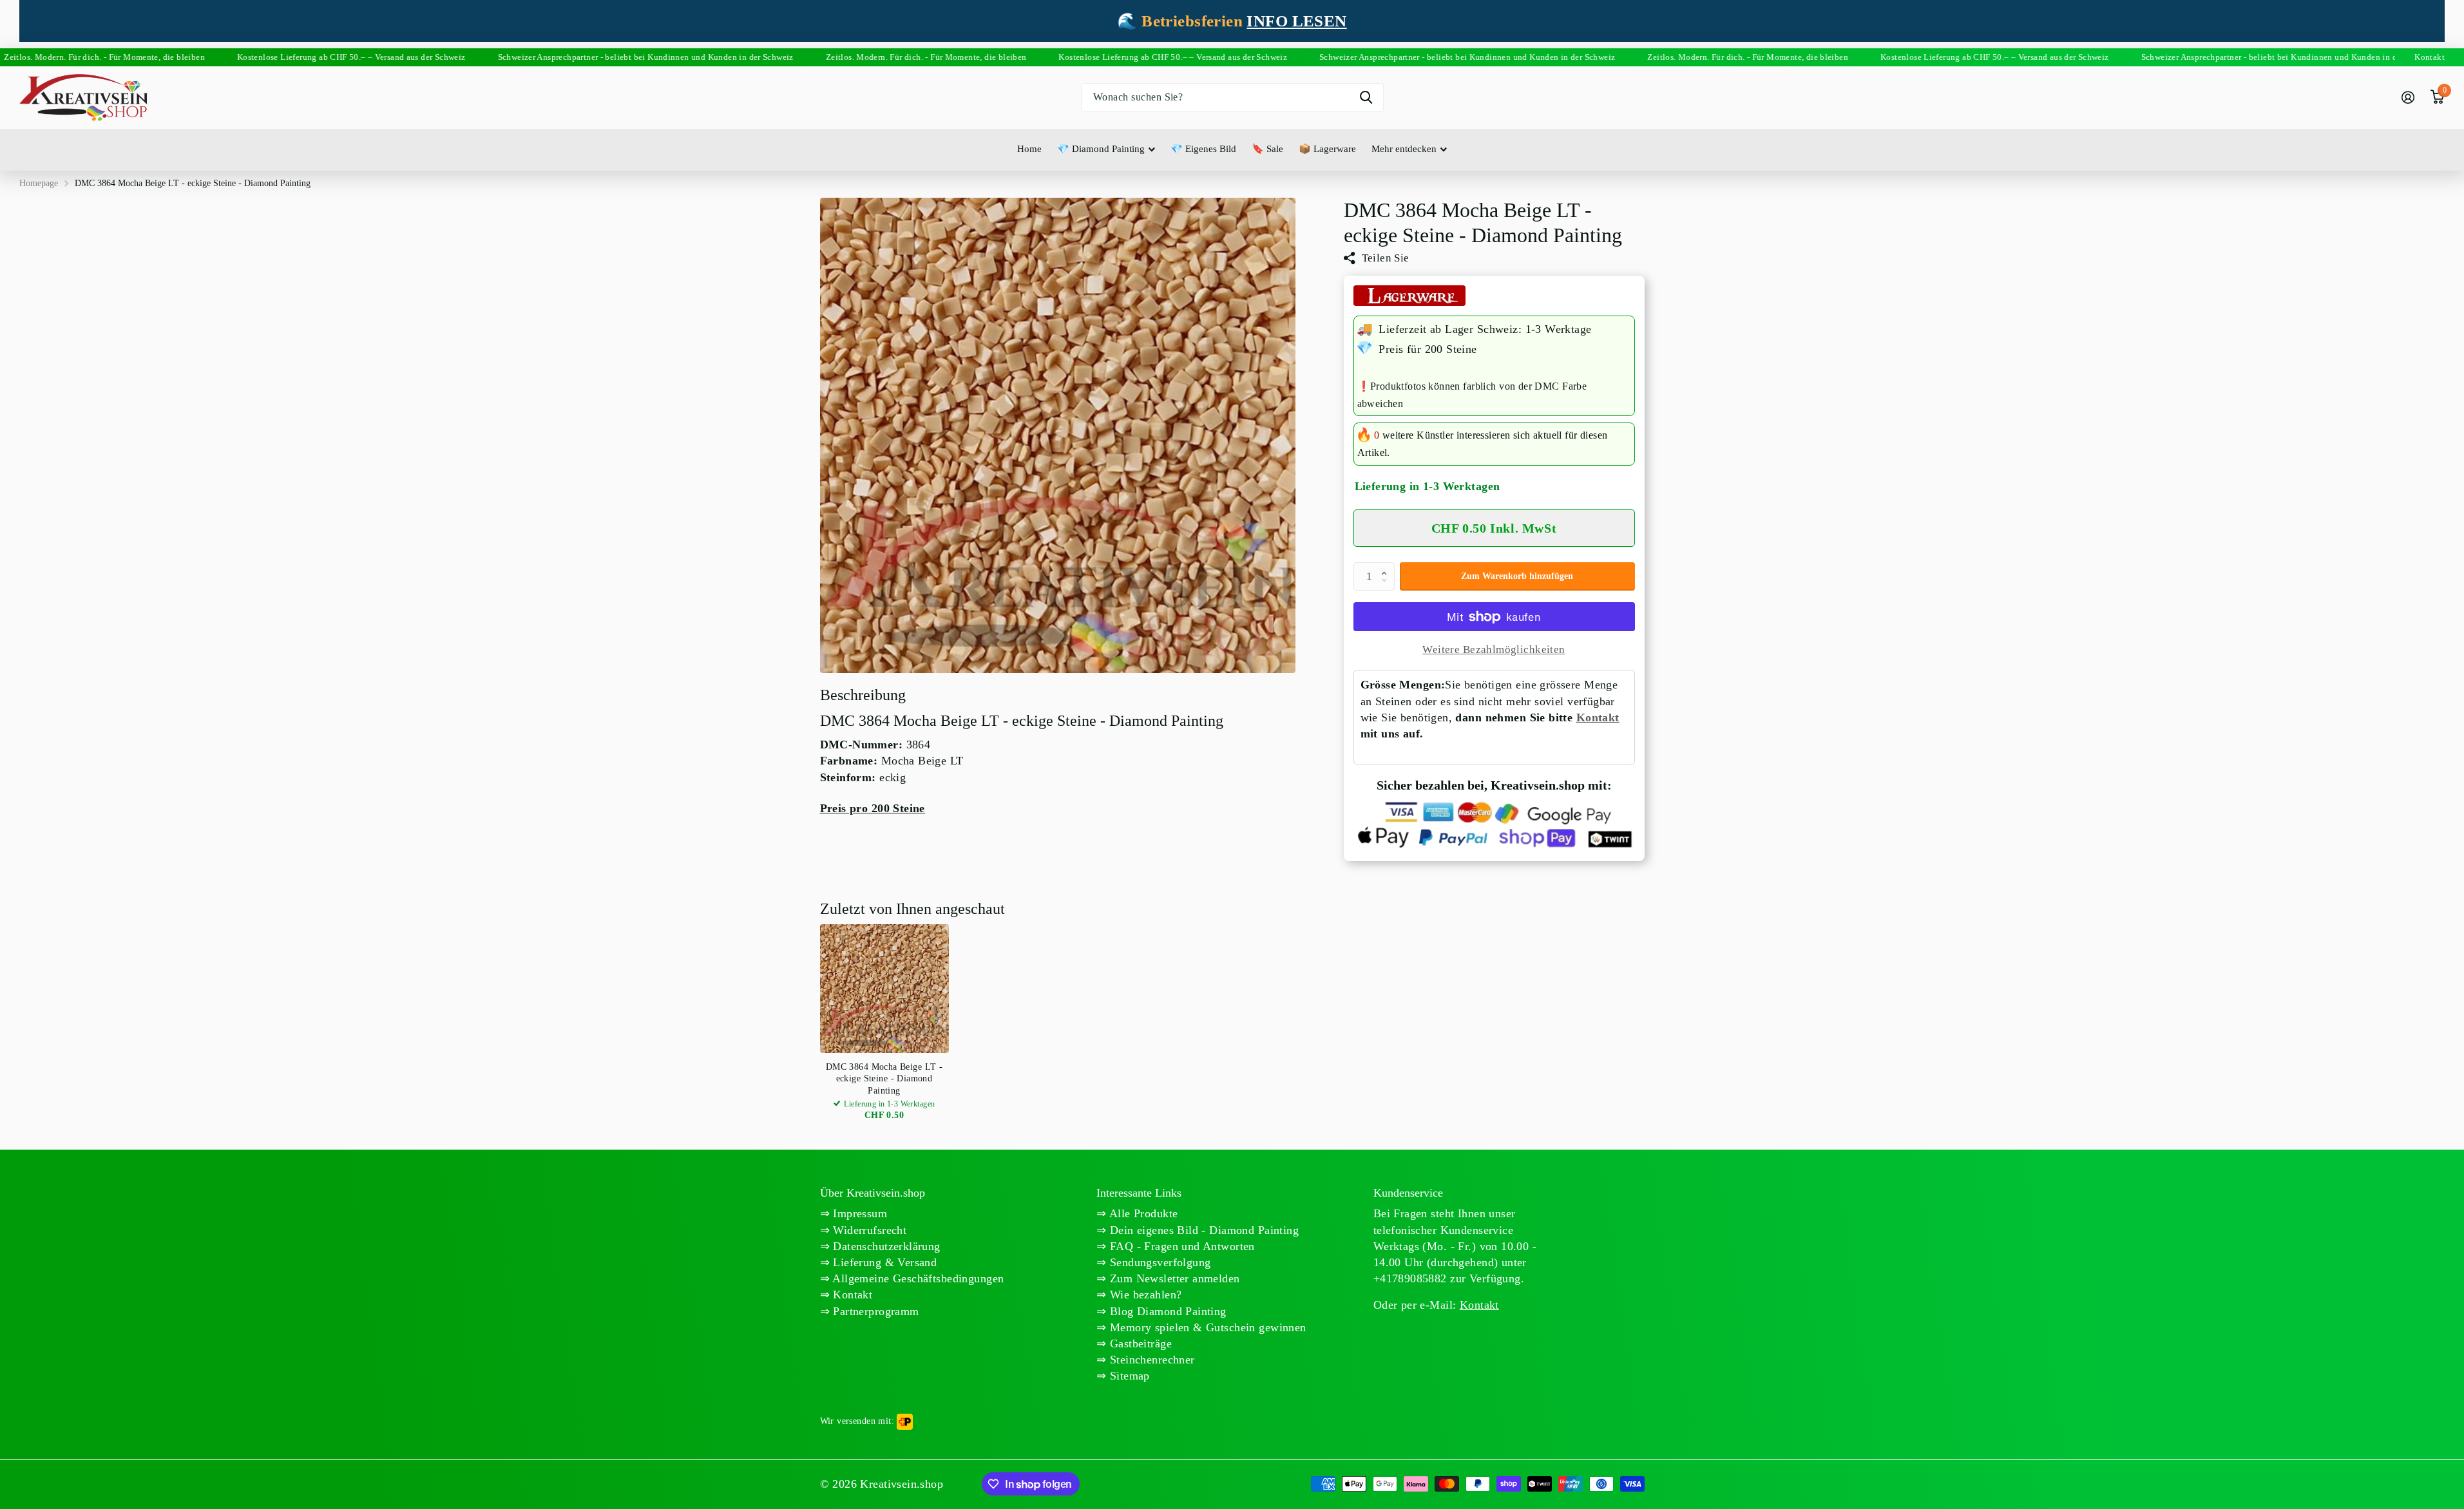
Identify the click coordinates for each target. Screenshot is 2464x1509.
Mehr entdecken (1404, 149)
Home (1029, 149)
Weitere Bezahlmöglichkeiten (1494, 650)
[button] (1388, 566)
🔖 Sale (1267, 149)
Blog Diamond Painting (1167, 1311)
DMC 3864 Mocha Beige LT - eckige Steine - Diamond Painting (884, 1078)
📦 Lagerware (1327, 149)
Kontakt (1598, 717)
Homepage (39, 183)
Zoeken (1366, 98)
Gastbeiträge (1139, 1343)
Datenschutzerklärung (885, 1246)
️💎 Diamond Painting (1101, 149)
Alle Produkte (1142, 1213)
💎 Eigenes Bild (1203, 149)
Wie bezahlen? (1144, 1295)
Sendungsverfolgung (1159, 1262)
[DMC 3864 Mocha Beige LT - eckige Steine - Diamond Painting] (884, 989)
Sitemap (1128, 1376)
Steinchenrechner (1151, 1360)
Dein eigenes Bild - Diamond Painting (1203, 1230)
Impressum (858, 1213)
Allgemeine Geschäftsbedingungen (917, 1278)
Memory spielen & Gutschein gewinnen (1207, 1327)
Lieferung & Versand (883, 1262)
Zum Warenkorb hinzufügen (1517, 576)
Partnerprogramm (874, 1311)
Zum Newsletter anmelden (1173, 1278)
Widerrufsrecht (868, 1230)
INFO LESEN (1296, 21)
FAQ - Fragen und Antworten (1181, 1246)
